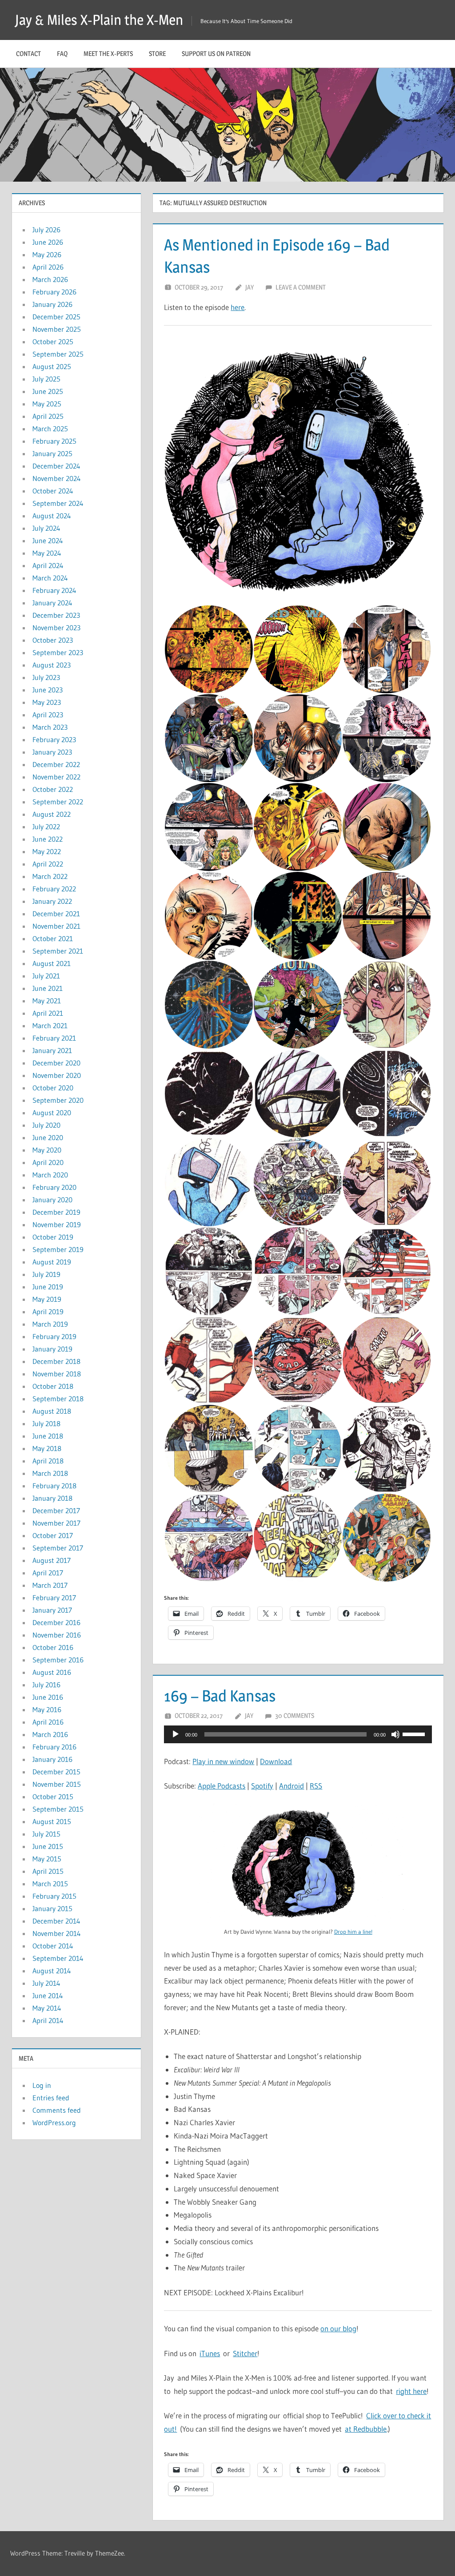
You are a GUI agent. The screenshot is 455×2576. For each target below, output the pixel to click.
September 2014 (58, 1958)
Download (276, 1761)
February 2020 (54, 1187)
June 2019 (48, 1287)
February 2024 (54, 590)
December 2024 (56, 466)
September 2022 (58, 802)
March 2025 (50, 429)
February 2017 (54, 1598)
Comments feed (57, 2110)
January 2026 (52, 304)
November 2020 (57, 1075)
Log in (42, 2085)
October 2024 (53, 491)
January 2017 (52, 1610)
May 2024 (47, 553)
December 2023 (56, 615)
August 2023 (52, 665)
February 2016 (54, 1747)
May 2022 (47, 851)
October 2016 (53, 1647)
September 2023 (58, 652)
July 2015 (46, 1834)
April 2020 (48, 1162)
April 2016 (48, 1722)
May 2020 (47, 1150)
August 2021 (52, 963)
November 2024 (57, 478)
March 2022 (50, 876)
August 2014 (52, 1971)
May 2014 (47, 2008)
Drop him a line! (353, 1932)
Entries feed (51, 2098)
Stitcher (245, 2353)
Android (291, 1786)
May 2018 (47, 1448)
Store (157, 54)
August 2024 (52, 516)
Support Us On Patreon (216, 54)
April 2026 (48, 267)
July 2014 (46, 1983)
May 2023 (47, 702)
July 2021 (46, 976)
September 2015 (58, 1809)
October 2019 (53, 1237)
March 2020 (50, 1175)
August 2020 (52, 1113)
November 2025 (57, 329)
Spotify (262, 1786)
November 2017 (56, 1523)
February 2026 (54, 292)
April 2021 (48, 1013)
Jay (249, 287)
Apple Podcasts (222, 1786)
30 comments (295, 1715)
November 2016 (57, 1635)
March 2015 (50, 1884)
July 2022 (46, 827)
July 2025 (46, 379)
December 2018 (56, 1361)
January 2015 (52, 1908)
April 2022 (48, 864)
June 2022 (48, 839)
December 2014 (56, 1921)
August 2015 (52, 1821)
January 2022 (52, 901)
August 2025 (52, 366)
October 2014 (53, 1946)
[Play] (176, 1734)
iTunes (210, 2353)
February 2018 (54, 1486)
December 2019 (56, 1212)
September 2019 (58, 1249)
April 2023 (48, 715)
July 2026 (46, 230)
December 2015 (56, 1772)
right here (411, 2391)
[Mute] (395, 1734)
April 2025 (48, 416)
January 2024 (52, 603)
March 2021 (50, 1026)
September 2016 (58, 1660)
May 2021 (47, 1001)
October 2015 (53, 1797)
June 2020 (48, 1137)
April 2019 (48, 1312)
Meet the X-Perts (108, 54)
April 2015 (48, 1871)
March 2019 (50, 1324)
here (237, 307)
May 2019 (47, 1299)
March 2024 (50, 578)
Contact (28, 54)
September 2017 (58, 1548)
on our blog (338, 2328)
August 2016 (52, 1672)
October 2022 (53, 789)
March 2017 (50, 1585)
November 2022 (56, 777)
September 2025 (58, 354)
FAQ (62, 54)
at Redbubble (366, 2429)
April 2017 (48, 1573)
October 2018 (53, 1386)
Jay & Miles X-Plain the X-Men (99, 20)
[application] (298, 1734)
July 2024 (46, 528)
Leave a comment (301, 287)
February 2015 (54, 1896)
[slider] (415, 1733)
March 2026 (50, 279)
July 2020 (46, 1125)
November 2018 (57, 1374)
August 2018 (52, 1411)
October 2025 (53, 342)
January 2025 (52, 453)
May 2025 (47, 404)
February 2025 (54, 441)
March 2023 (50, 727)
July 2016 (46, 1685)
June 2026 (48, 242)
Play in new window (223, 1761)
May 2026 (47, 254)
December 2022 (56, 764)
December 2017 (56, 1511)
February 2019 (54, 1336)
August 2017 (52, 1560)
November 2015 (57, 1784)
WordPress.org (54, 2123)
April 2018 (48, 1461)
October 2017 (53, 1535)
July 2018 (46, 1423)
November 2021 (56, 926)
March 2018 (50, 1473)
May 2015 (47, 1859)
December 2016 (56, 1622)
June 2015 (48, 1846)
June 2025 (48, 391)
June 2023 (48, 690)
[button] (298, 471)
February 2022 (54, 889)
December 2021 (56, 914)
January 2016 (52, 1759)
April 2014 (48, 2020)
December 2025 (56, 317)
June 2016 (48, 1697)
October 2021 (53, 938)
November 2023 (56, 628)
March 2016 (50, 1734)
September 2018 (58, 1399)
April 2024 (48, 565)
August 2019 (52, 1262)
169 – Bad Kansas (220, 1696)
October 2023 (53, 640)
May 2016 (47, 1709)
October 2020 (53, 1088)
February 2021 (54, 1038)
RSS (316, 1786)
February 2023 (54, 739)
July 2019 (46, 1274)
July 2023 (46, 677)
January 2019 (52, 1349)
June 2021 (48, 988)
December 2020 (56, 1063)
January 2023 (52, 752)
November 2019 (57, 1224)
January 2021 (52, 1050)
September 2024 (58, 503)
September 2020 (58, 1100)
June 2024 (48, 541)
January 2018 (52, 1498)
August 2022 (52, 814)
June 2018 (48, 1436)
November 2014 (57, 1933)
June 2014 (48, 1996)
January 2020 (52, 1200)
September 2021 (58, 951)
